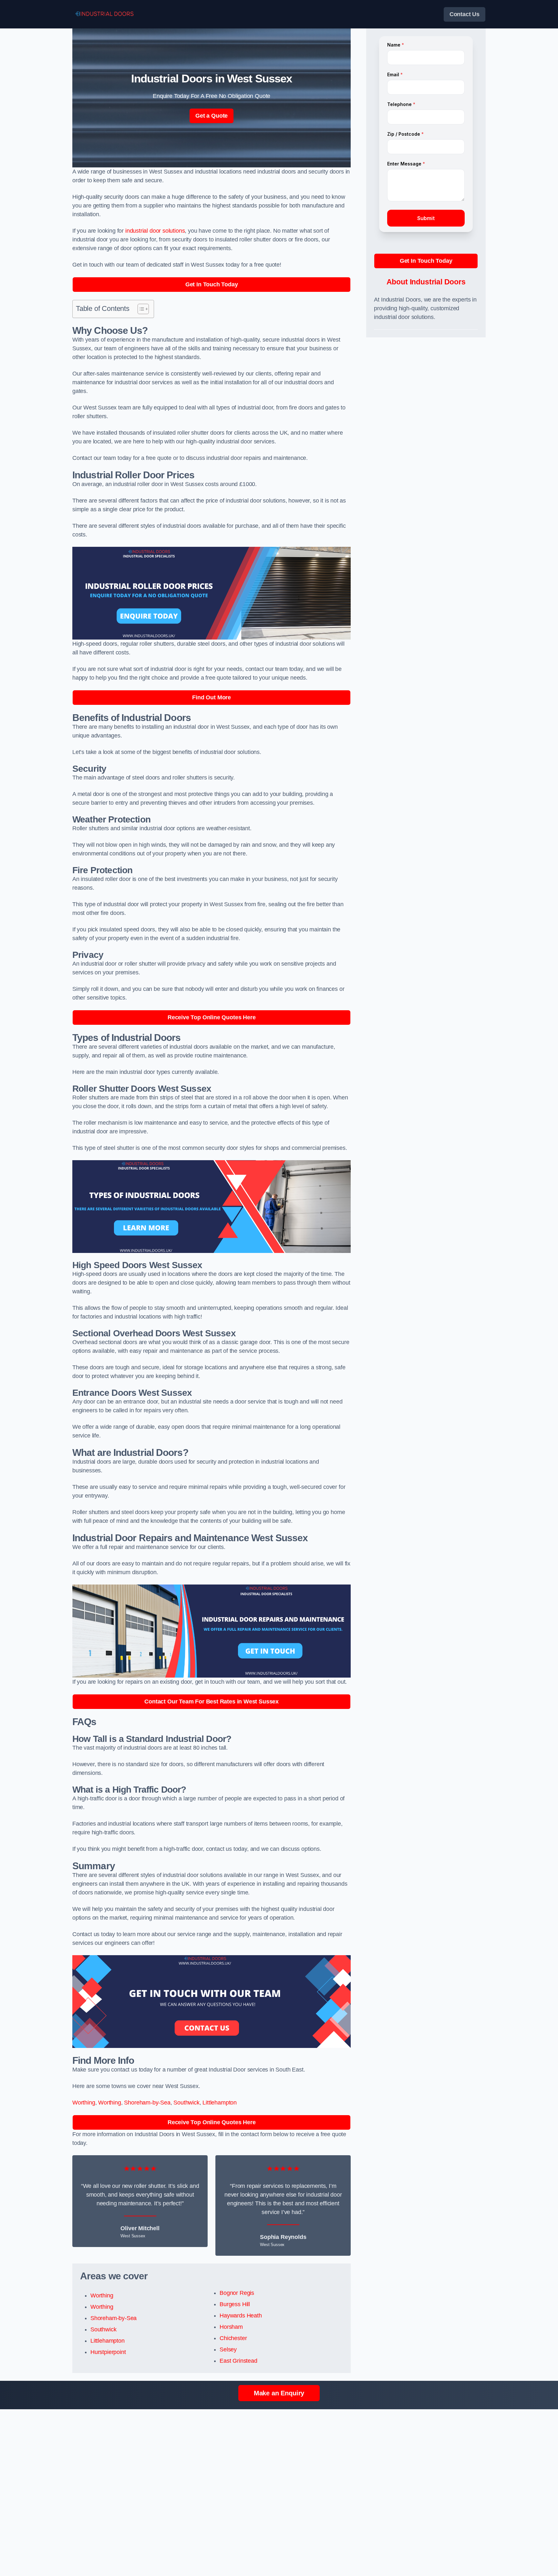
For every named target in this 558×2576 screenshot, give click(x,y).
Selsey (228, 2349)
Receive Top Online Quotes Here (212, 1017)
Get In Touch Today (212, 284)
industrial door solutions (155, 231)
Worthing (84, 2103)
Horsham (231, 2327)
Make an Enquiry (279, 2393)
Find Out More (212, 697)
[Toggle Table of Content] (140, 309)
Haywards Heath (241, 2316)
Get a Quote (212, 116)
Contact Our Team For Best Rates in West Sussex (212, 1701)
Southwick (186, 2103)
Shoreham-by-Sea (147, 2103)
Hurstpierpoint (108, 2352)
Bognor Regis (237, 2293)
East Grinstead (238, 2361)
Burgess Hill (235, 2304)
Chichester (233, 2338)
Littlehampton (220, 2103)
